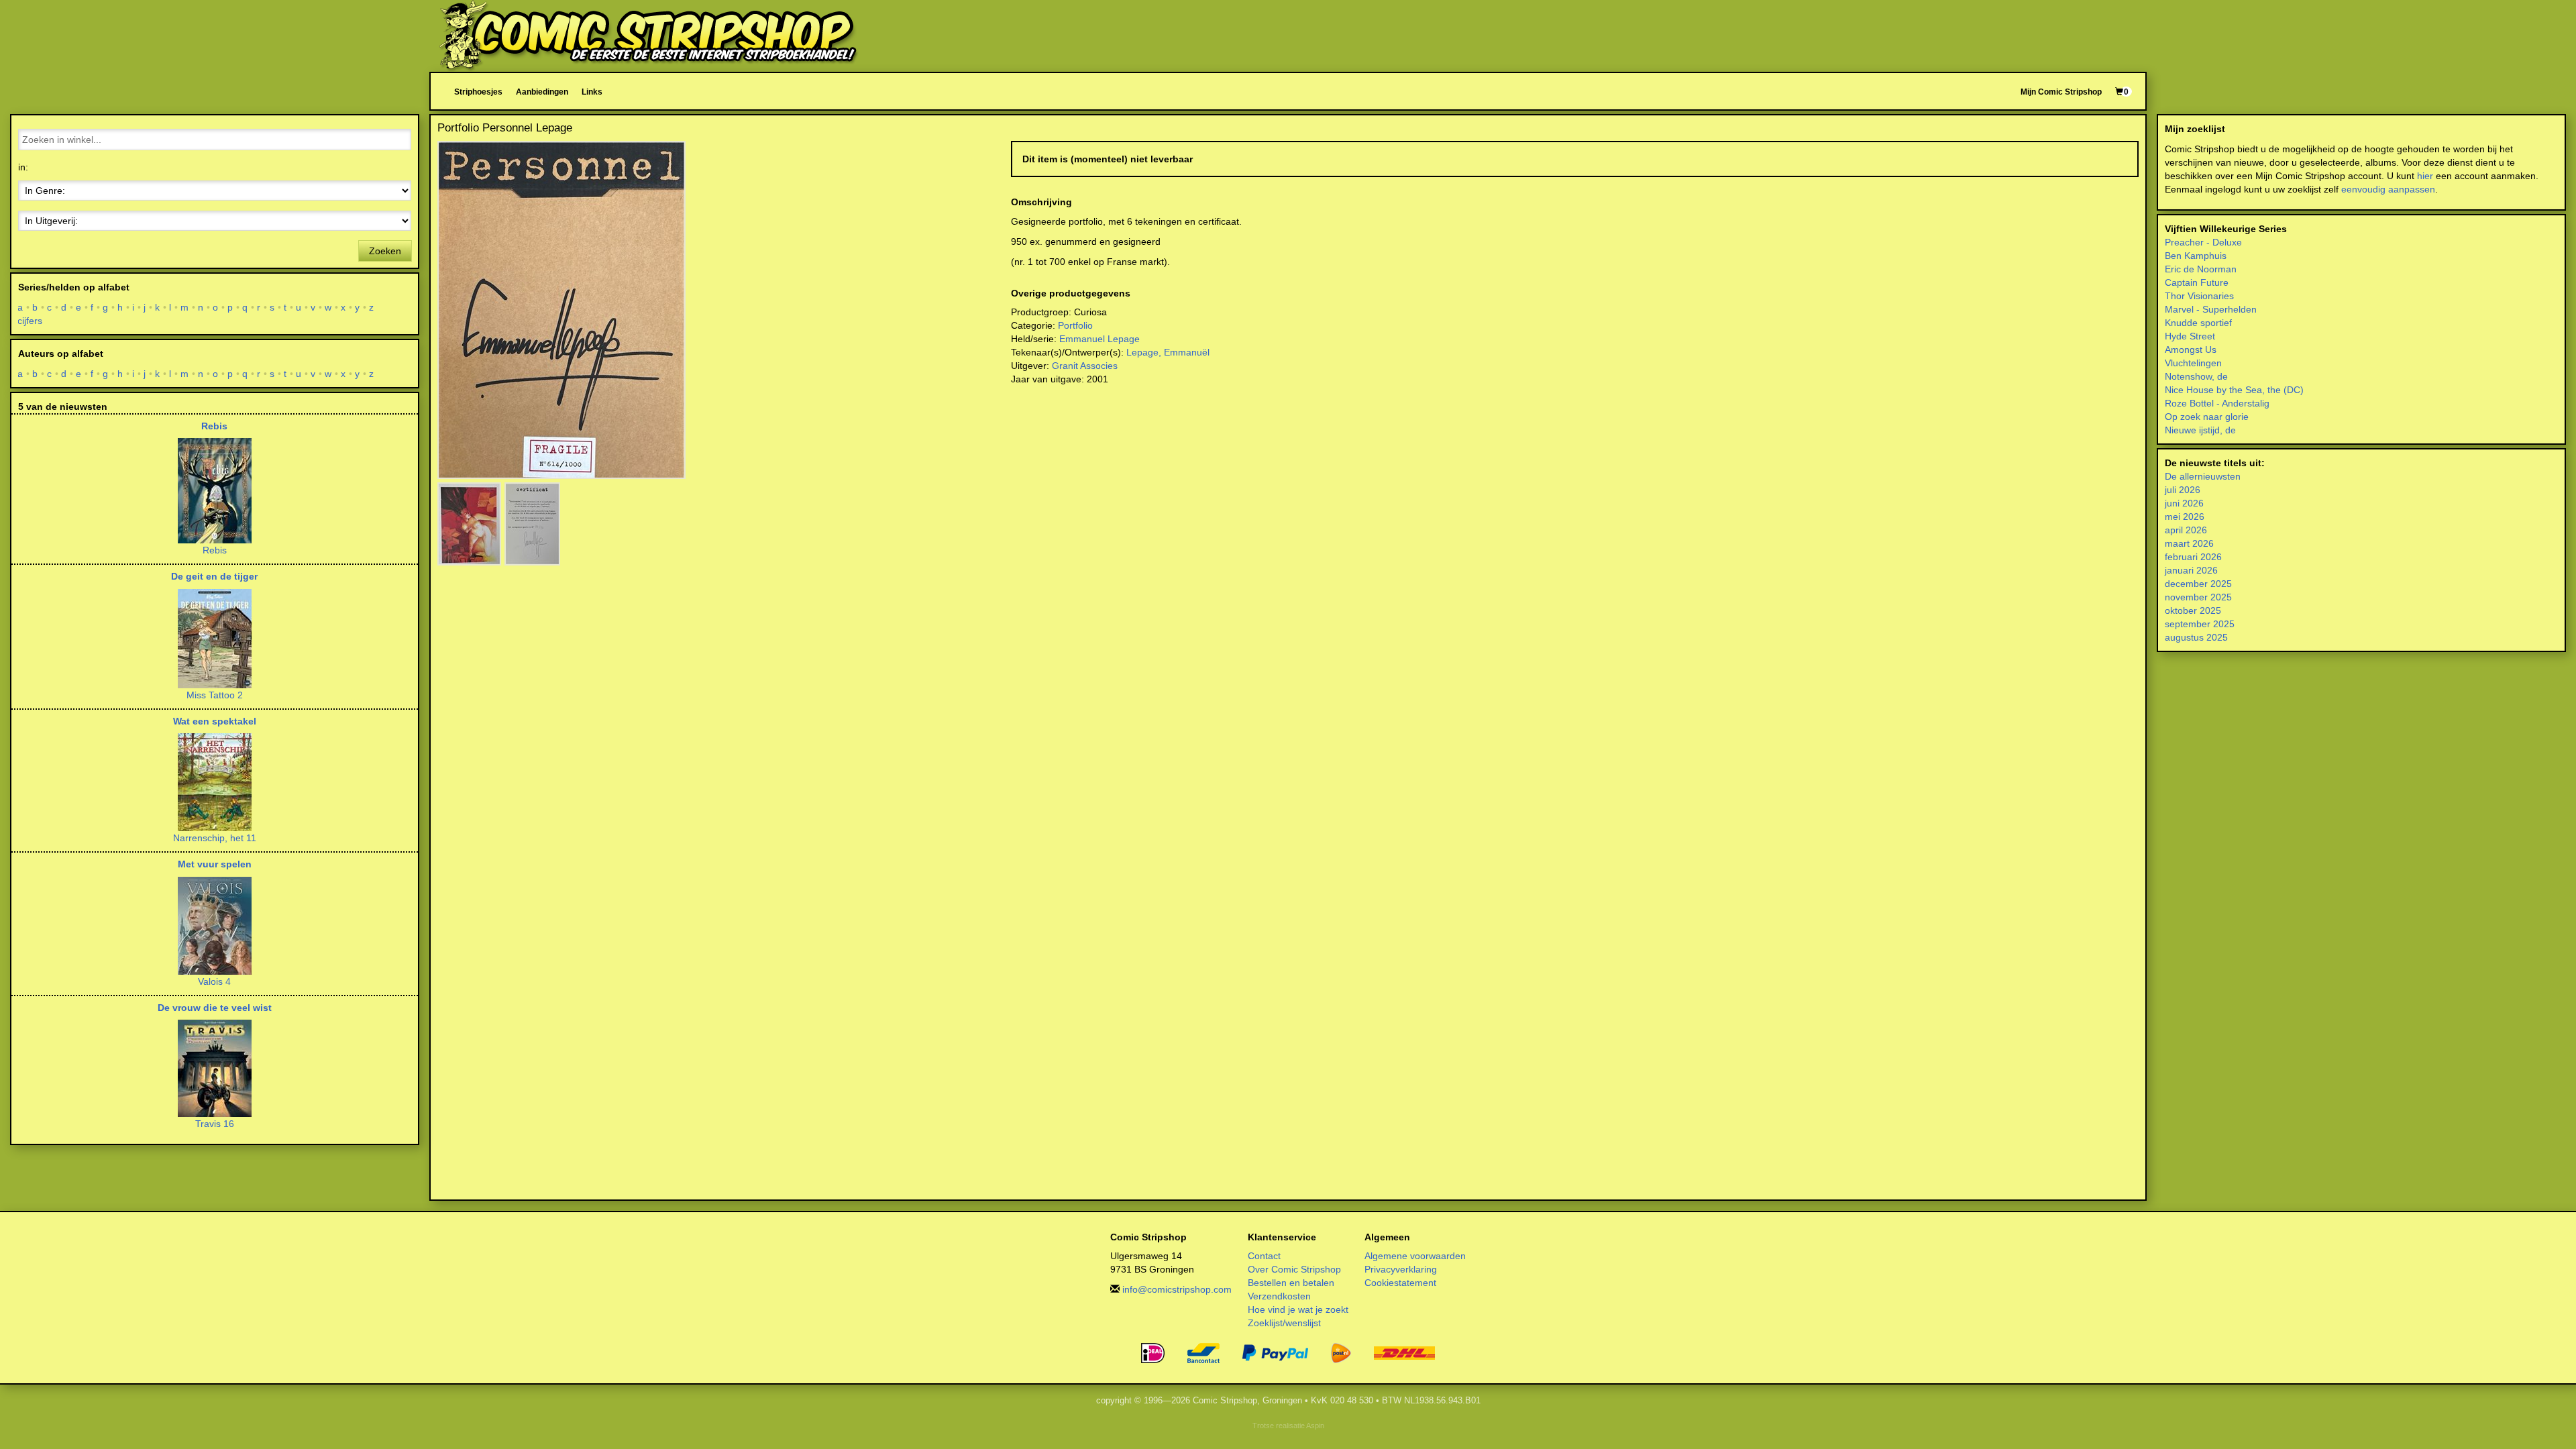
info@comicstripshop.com (1177, 1289)
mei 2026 (2185, 517)
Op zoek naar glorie (2207, 417)
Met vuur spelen (215, 864)
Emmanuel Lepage (1099, 339)
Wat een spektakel (215, 721)
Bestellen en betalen (1291, 1283)
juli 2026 (2183, 490)
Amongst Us (2191, 350)
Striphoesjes (478, 92)
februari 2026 (2193, 557)
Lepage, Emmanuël (1168, 352)
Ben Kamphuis (2196, 256)
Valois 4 (214, 981)
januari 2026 (2191, 570)
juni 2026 (2184, 503)
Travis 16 (215, 1124)
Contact (1264, 1256)
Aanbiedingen (542, 92)
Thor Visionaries (2199, 296)
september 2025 (2200, 624)
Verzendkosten (1279, 1296)
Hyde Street (2190, 336)
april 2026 (2186, 530)
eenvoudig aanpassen (2388, 189)
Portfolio (1075, 325)
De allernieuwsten (2203, 476)
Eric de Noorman (2201, 269)
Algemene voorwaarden (1415, 1256)
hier (2425, 176)
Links (592, 92)
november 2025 (2198, 597)
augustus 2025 (2196, 637)
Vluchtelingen (2193, 363)
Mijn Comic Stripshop (2061, 92)
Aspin (1315, 1426)
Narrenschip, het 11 (215, 838)
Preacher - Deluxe (2203, 242)
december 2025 (2198, 584)
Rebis (214, 426)
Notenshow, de (2196, 376)
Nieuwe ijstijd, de (2200, 430)
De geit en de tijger (214, 576)
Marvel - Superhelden (2211, 309)
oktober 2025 (2193, 610)
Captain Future (2197, 282)
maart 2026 (2189, 543)
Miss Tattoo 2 (215, 695)
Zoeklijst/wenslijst (1284, 1323)
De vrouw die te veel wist (215, 1008)
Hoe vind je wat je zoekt (1298, 1309)
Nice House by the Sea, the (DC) (2234, 390)
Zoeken (385, 251)
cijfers (30, 321)
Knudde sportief (2198, 323)
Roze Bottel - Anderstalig (2217, 403)
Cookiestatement (1400, 1283)
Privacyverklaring (1401, 1269)
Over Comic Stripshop (1294, 1269)
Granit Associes (1085, 366)
